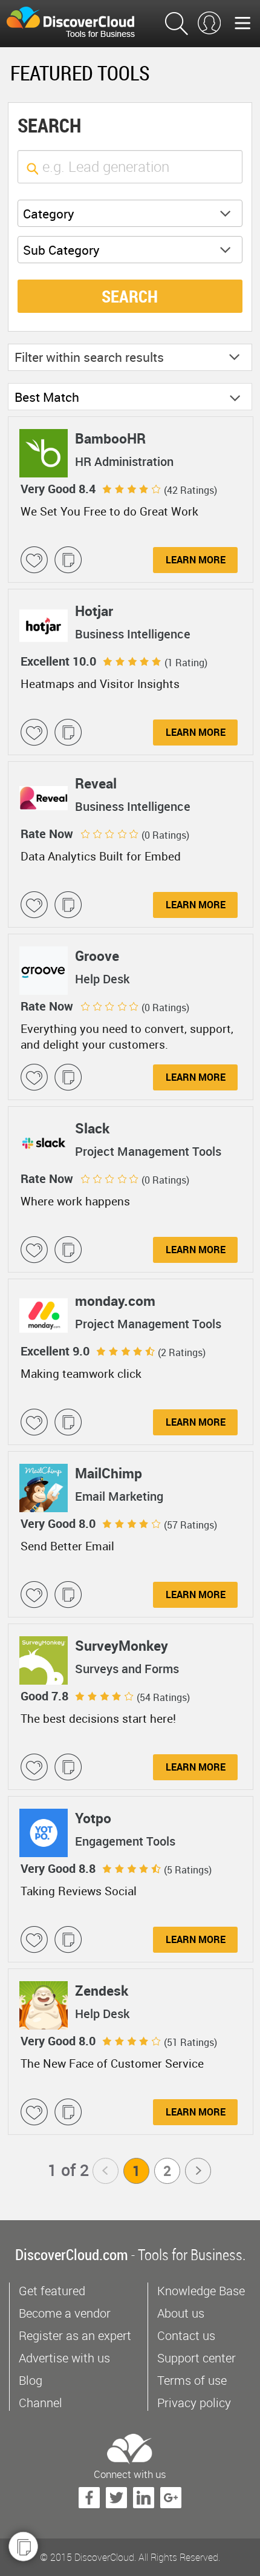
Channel (41, 2403)
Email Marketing (119, 1496)
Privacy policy (194, 2403)
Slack (92, 1128)
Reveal (96, 783)
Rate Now (47, 834)
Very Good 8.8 (58, 1868)
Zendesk (102, 1991)
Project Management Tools (148, 1152)
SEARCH (130, 296)
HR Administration (124, 462)
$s (78, 24)
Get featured (52, 2291)
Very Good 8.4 (58, 489)
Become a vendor (65, 2313)
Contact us (186, 2335)
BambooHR (110, 438)
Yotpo (93, 1818)
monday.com (115, 1301)
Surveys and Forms (127, 1669)
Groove (97, 956)
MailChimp (109, 1473)
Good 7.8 (44, 1696)
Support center (197, 2358)
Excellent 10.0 (58, 661)
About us (181, 2313)
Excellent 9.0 (55, 1351)
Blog (31, 2380)
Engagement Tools (125, 1841)
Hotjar (94, 611)
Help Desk (102, 979)
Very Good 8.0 (58, 1523)
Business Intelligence (133, 634)
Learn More (196, 560)
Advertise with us (64, 2358)
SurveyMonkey (122, 1646)
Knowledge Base (201, 2291)
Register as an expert (75, 2335)
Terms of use (192, 2380)
